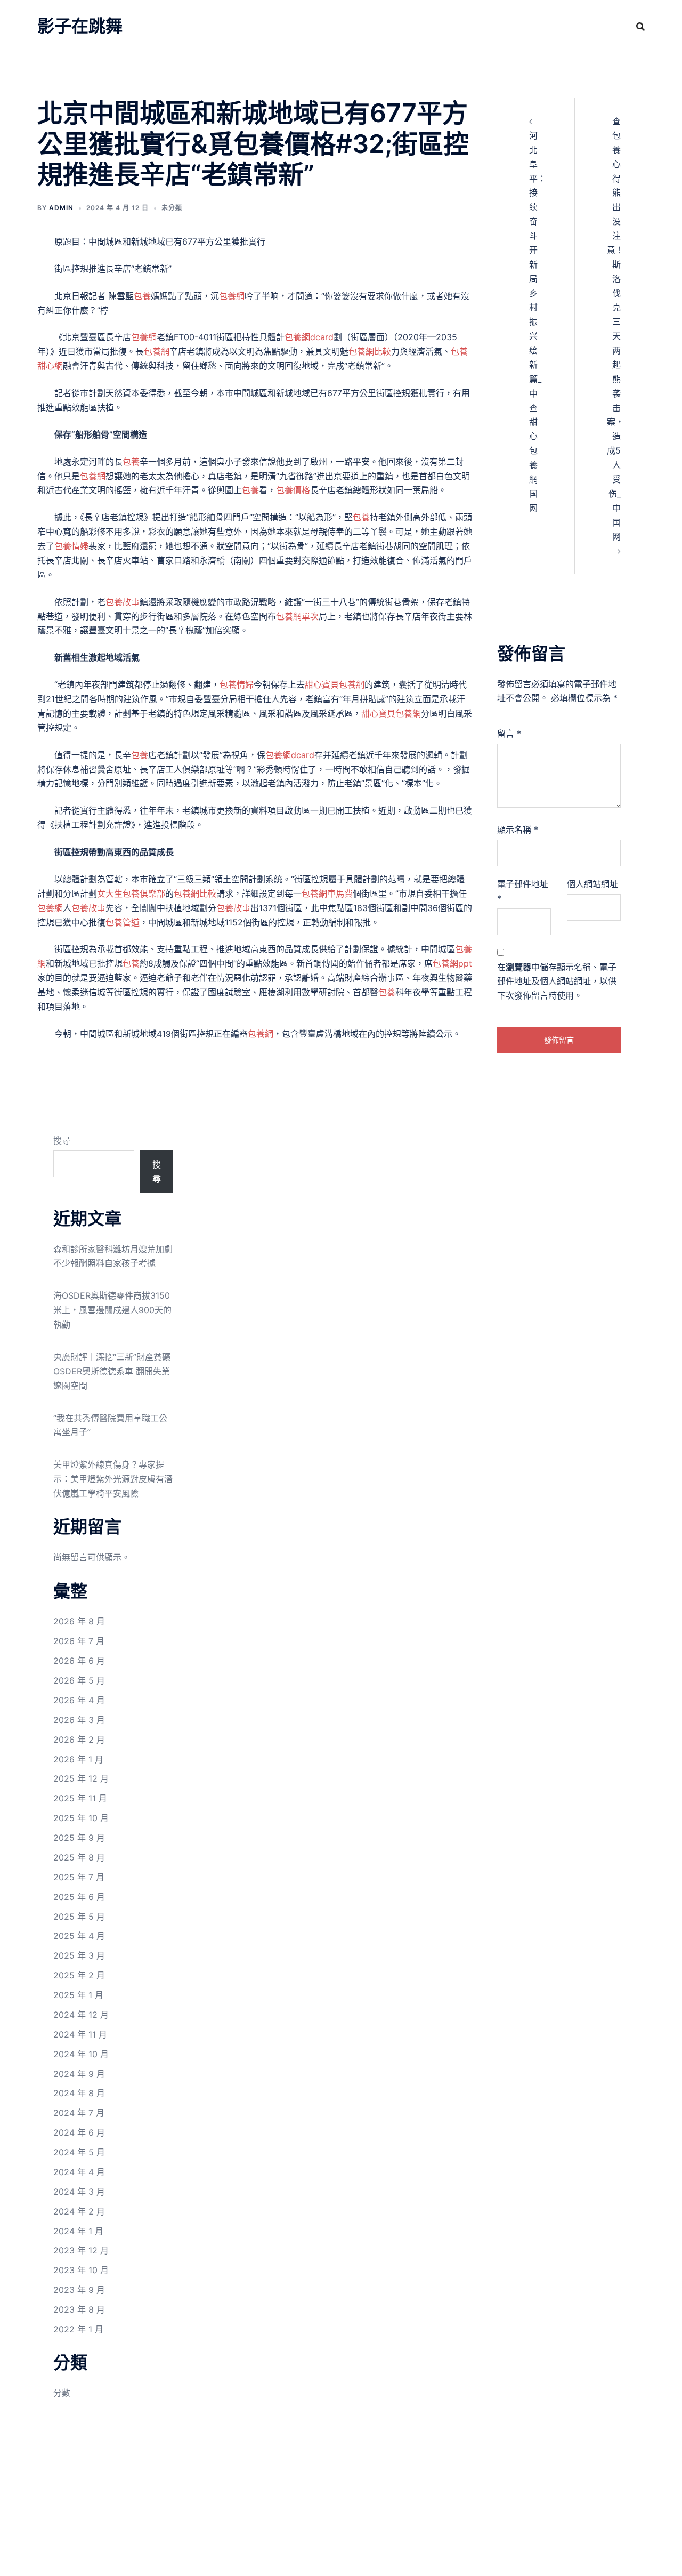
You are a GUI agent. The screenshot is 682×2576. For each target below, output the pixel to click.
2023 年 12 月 (81, 2250)
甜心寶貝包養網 (335, 685)
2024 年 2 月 (79, 2211)
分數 (62, 2393)
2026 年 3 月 (79, 1720)
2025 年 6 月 (79, 1897)
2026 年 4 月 (79, 1700)
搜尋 (62, 1140)
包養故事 (123, 602)
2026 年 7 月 (79, 1641)
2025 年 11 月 (80, 1798)
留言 (509, 734)
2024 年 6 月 (79, 2132)
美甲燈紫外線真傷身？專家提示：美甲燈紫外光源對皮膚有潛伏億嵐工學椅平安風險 (113, 1479)
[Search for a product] (640, 27)
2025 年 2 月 (79, 1975)
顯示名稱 (518, 830)
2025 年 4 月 (79, 1936)
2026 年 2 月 (79, 1740)
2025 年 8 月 (79, 1857)
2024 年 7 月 (79, 2113)
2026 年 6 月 (79, 1661)
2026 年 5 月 (79, 1680)
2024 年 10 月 (81, 2054)
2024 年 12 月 (81, 2015)
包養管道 (123, 922)
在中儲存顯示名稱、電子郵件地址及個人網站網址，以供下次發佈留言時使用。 (557, 981)
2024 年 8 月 (79, 2093)
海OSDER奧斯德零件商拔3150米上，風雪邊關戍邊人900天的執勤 (112, 1310)
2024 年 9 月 (79, 2074)
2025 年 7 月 (79, 1877)
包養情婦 (71, 546)
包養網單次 (297, 616)
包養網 (232, 296)
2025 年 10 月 (81, 1818)
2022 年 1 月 (78, 2329)
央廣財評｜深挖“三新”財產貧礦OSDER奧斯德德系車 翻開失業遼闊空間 (112, 1371)
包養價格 (293, 490)
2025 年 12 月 (81, 1778)
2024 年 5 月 (79, 2152)
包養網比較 (370, 351)
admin (61, 208)
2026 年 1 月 (78, 1759)
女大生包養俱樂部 (131, 893)
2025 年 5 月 (79, 1917)
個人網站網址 (592, 884)
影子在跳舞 (80, 26)
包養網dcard (309, 337)
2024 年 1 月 (78, 2231)
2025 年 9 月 (79, 1838)
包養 (142, 296)
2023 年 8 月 (79, 2309)
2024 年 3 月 (79, 2192)
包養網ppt (452, 963)
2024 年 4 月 (79, 2172)
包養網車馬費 (327, 893)
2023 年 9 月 (79, 2290)
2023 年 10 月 (81, 2270)
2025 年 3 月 (79, 1955)
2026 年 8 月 (79, 1621)
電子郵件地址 (523, 891)
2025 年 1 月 (78, 1995)
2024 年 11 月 (80, 2034)
